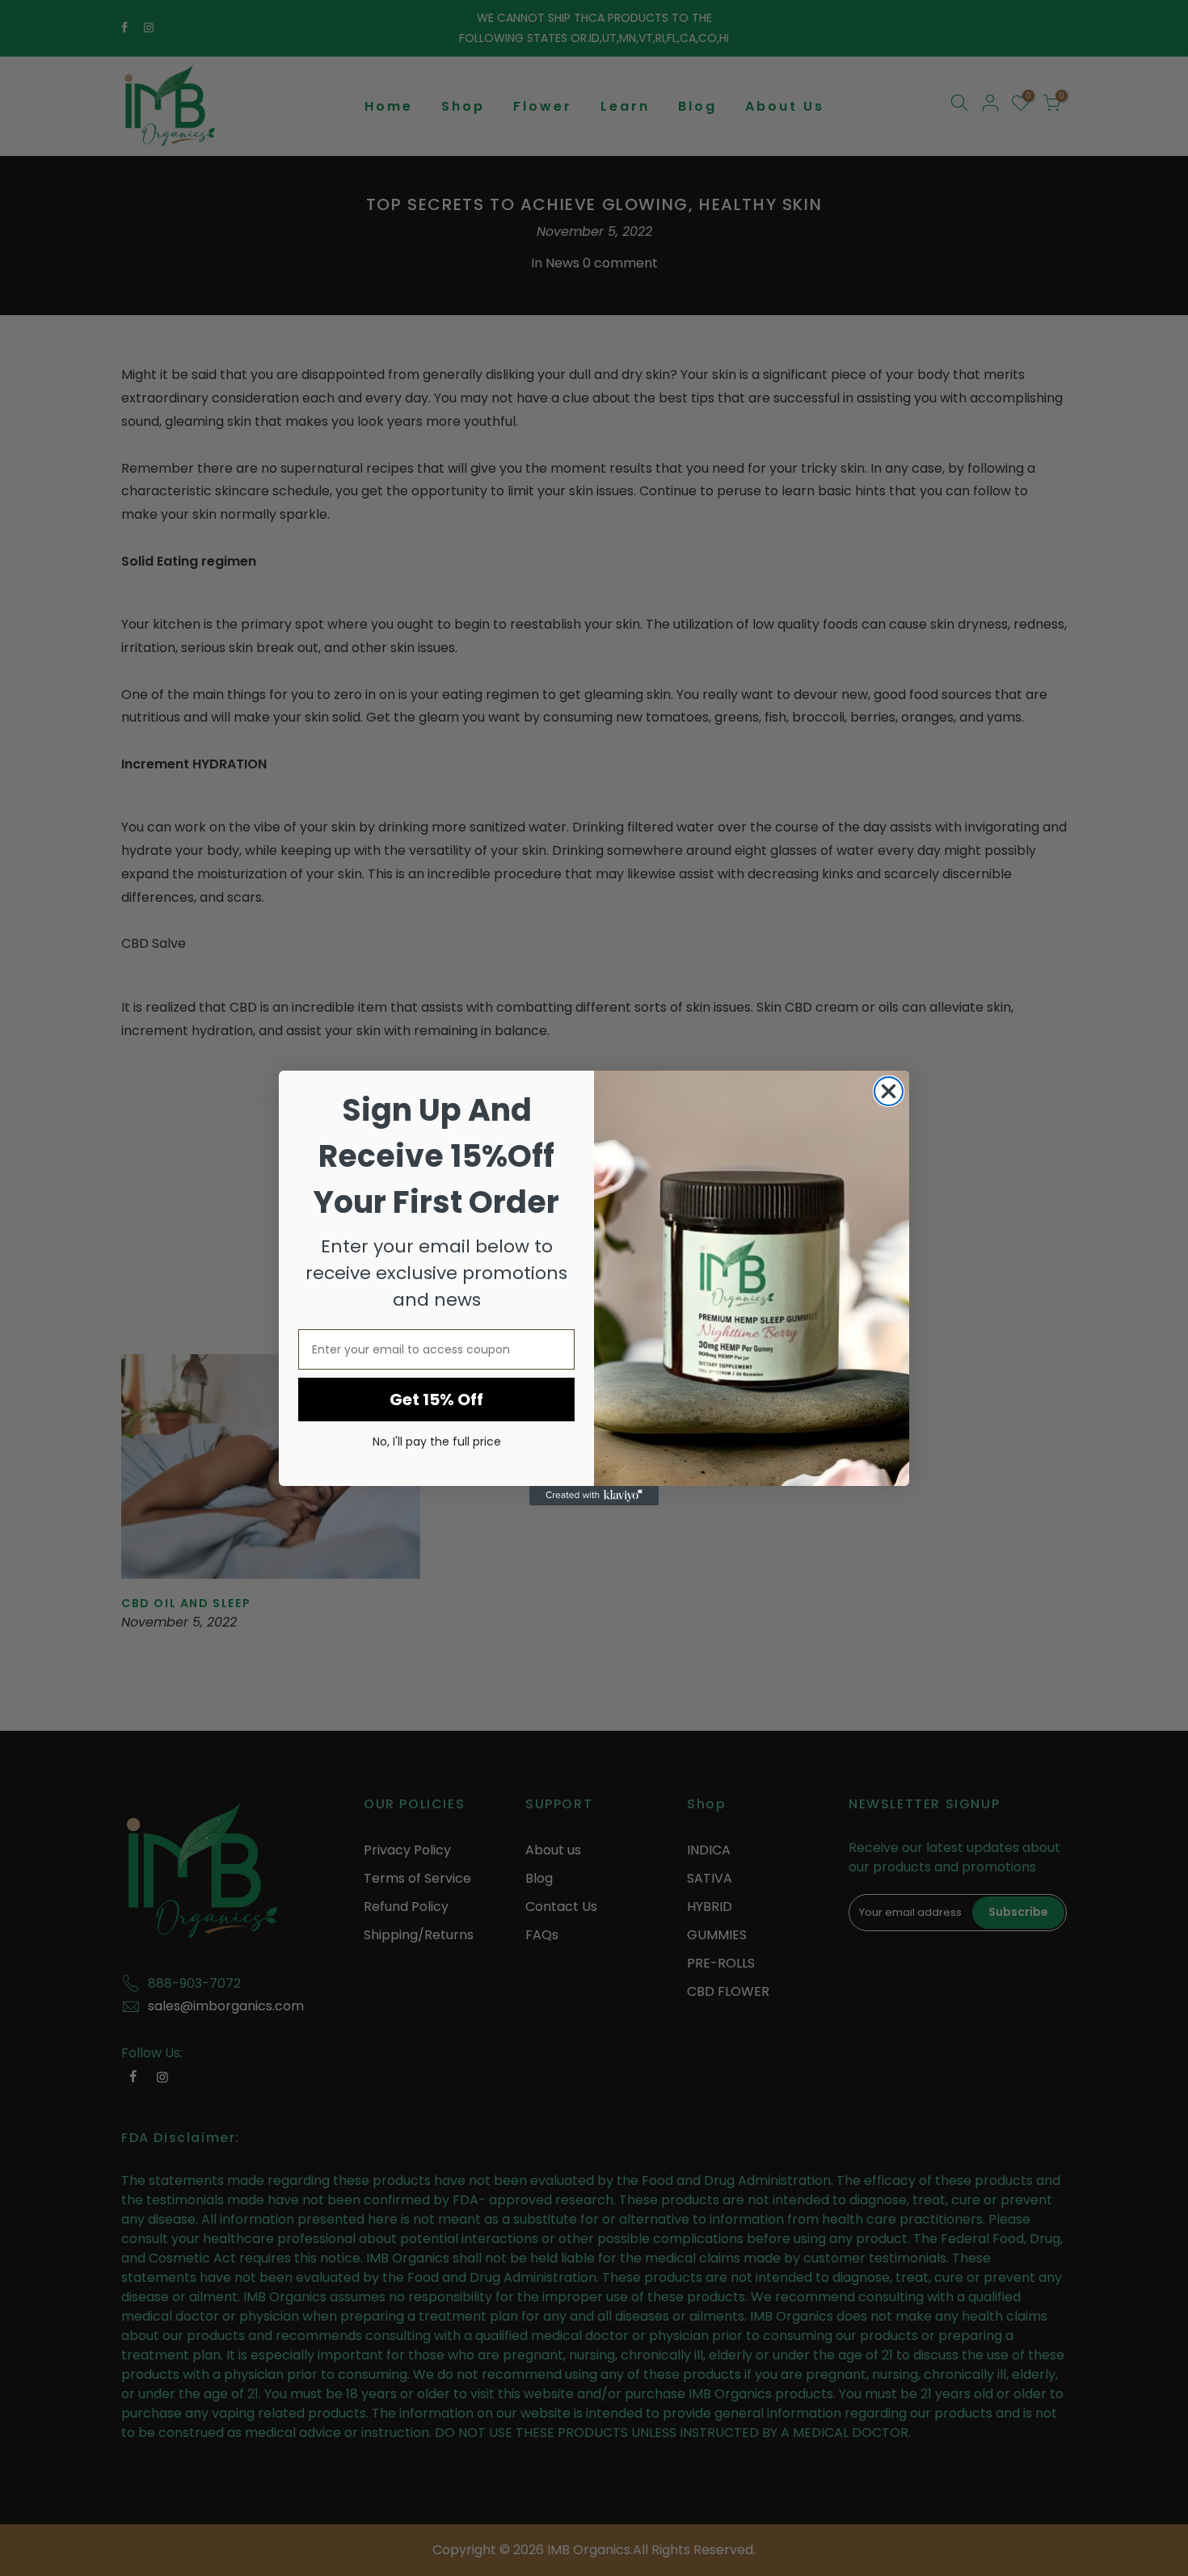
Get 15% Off (436, 1400)
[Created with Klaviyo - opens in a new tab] (594, 1496)
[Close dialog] (889, 1091)
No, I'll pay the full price (437, 1442)
